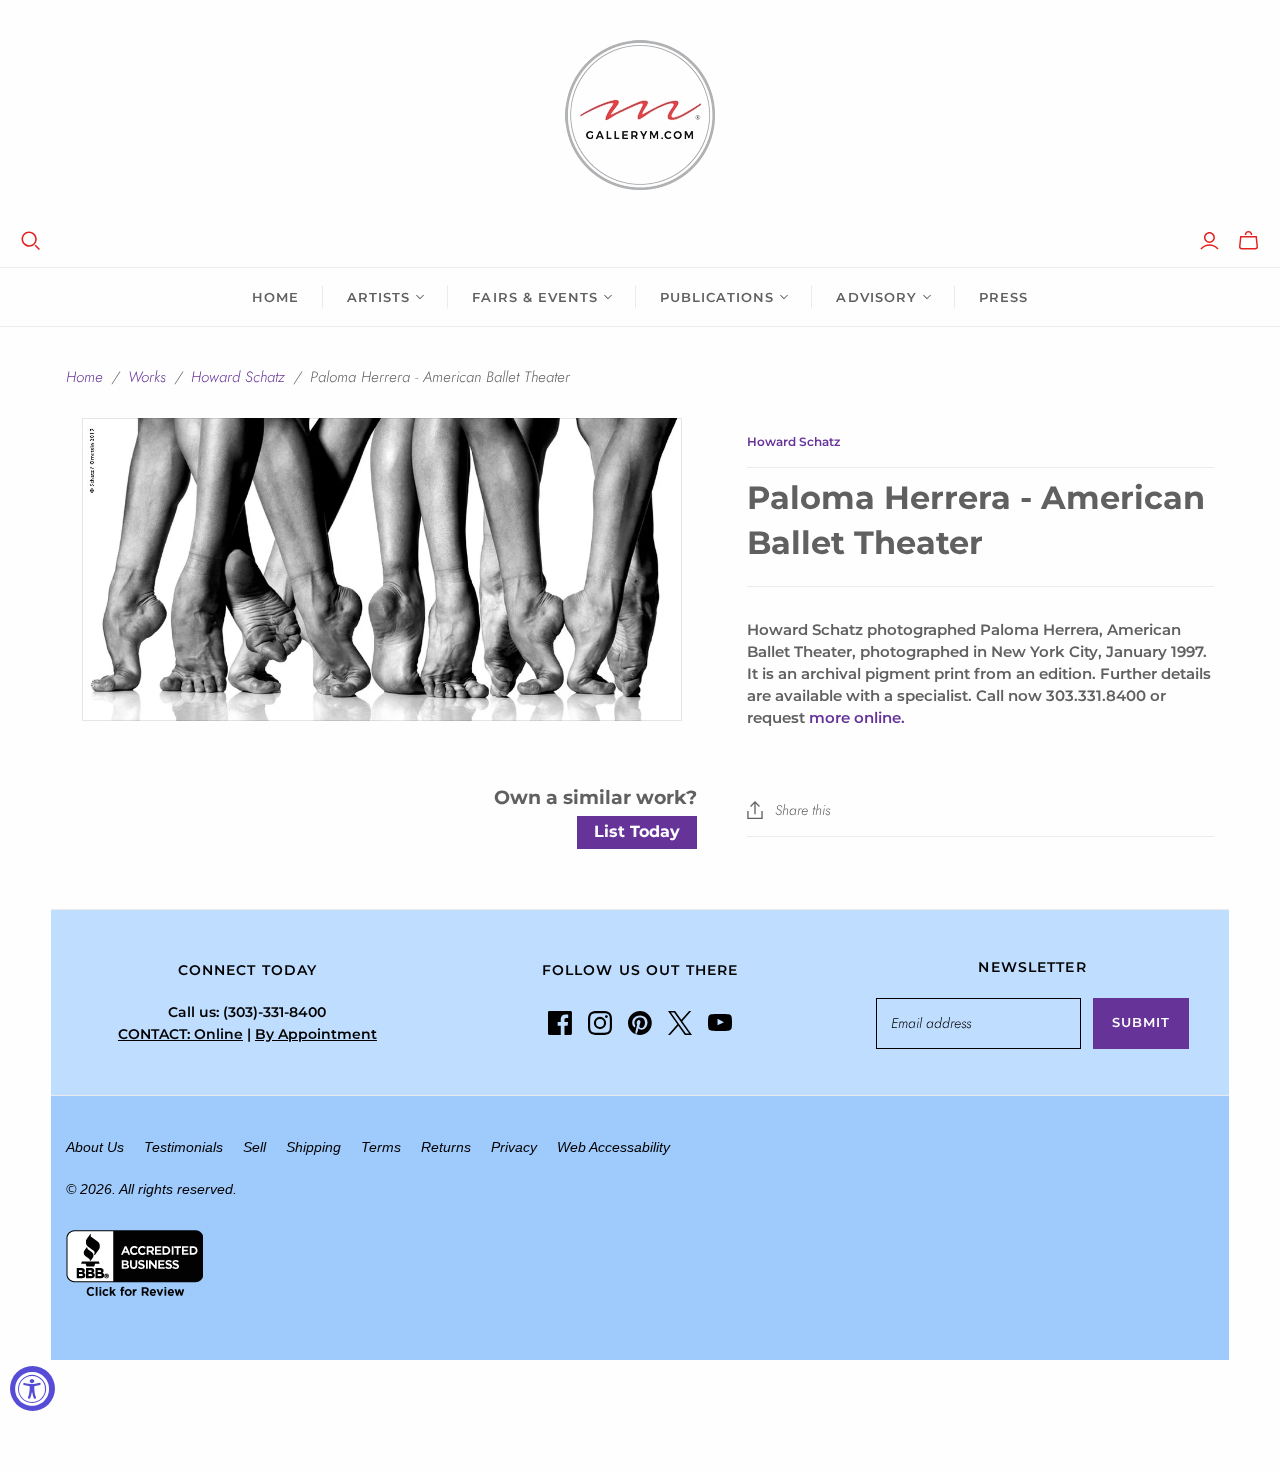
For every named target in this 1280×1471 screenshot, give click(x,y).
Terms (381, 1147)
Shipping (313, 1147)
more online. (857, 717)
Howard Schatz (238, 377)
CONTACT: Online (180, 1034)
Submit (1141, 1022)
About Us (95, 1147)
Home (275, 297)
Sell (254, 1147)
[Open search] (31, 241)
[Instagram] (600, 1023)
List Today (637, 831)
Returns (446, 1147)
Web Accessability (613, 1147)
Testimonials (183, 1147)
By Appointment (316, 1034)
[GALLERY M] (640, 115)
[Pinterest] (640, 1023)
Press (1003, 297)
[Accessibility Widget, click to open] (32, 1388)
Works (147, 377)
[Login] (1209, 241)
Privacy (514, 1147)
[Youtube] (720, 1023)
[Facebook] (560, 1023)
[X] (680, 1023)
